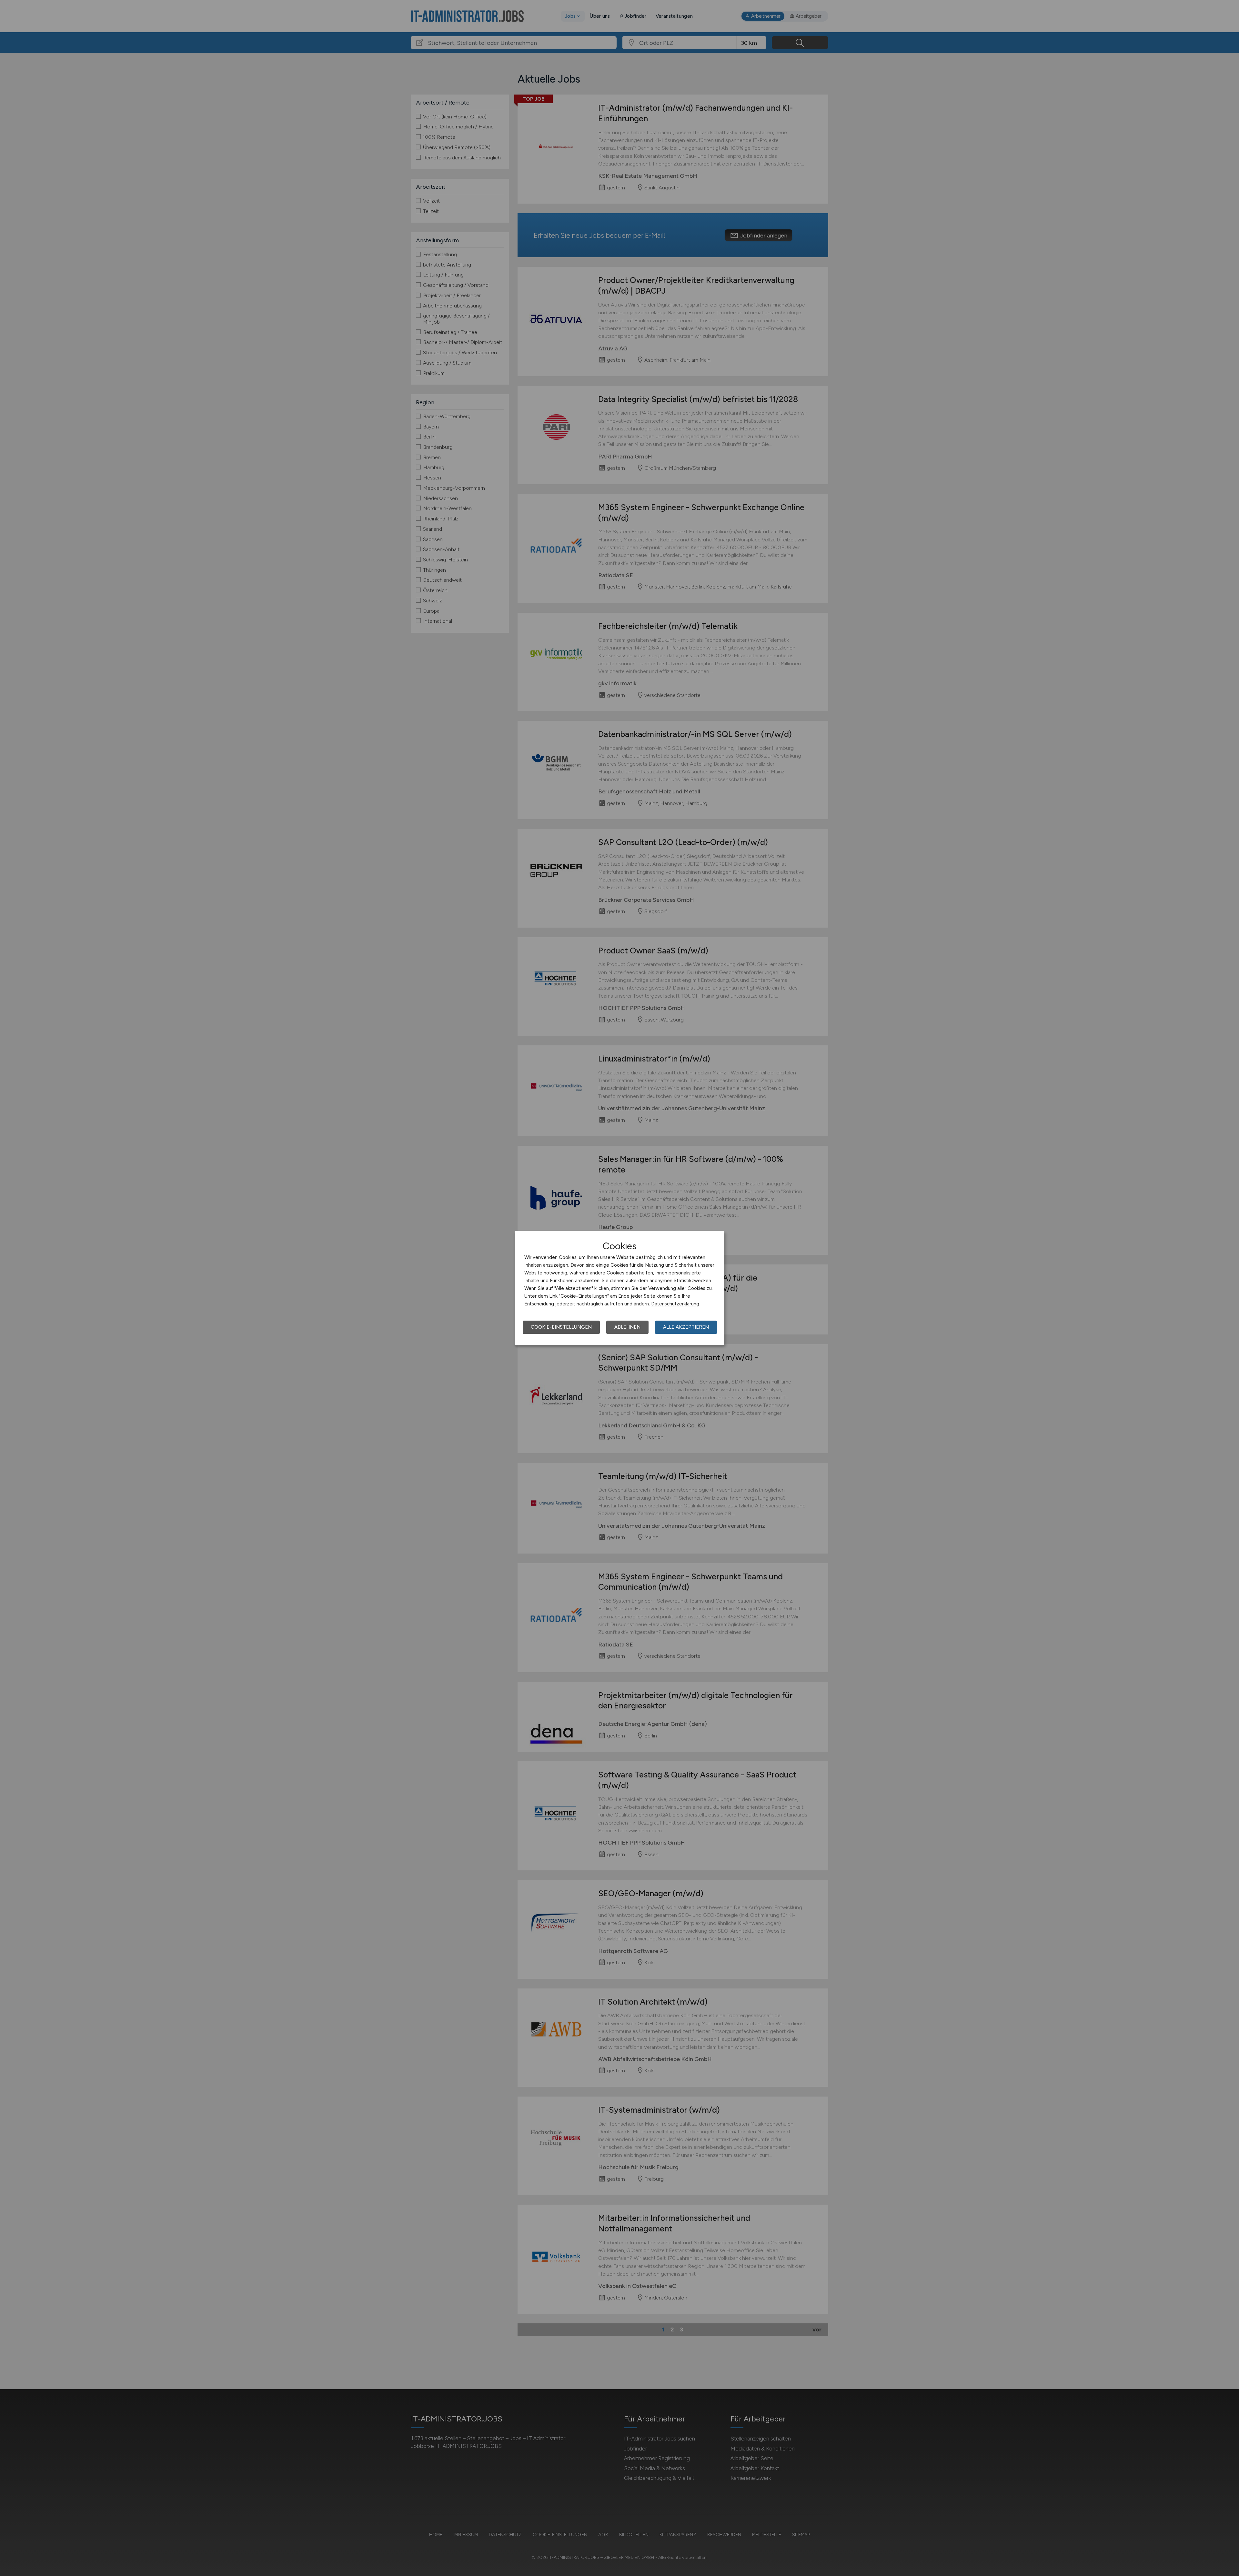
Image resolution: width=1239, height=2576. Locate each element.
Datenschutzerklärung (675, 1304)
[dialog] (619, 1288)
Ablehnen (627, 1327)
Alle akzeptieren (686, 1327)
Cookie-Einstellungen (561, 1327)
